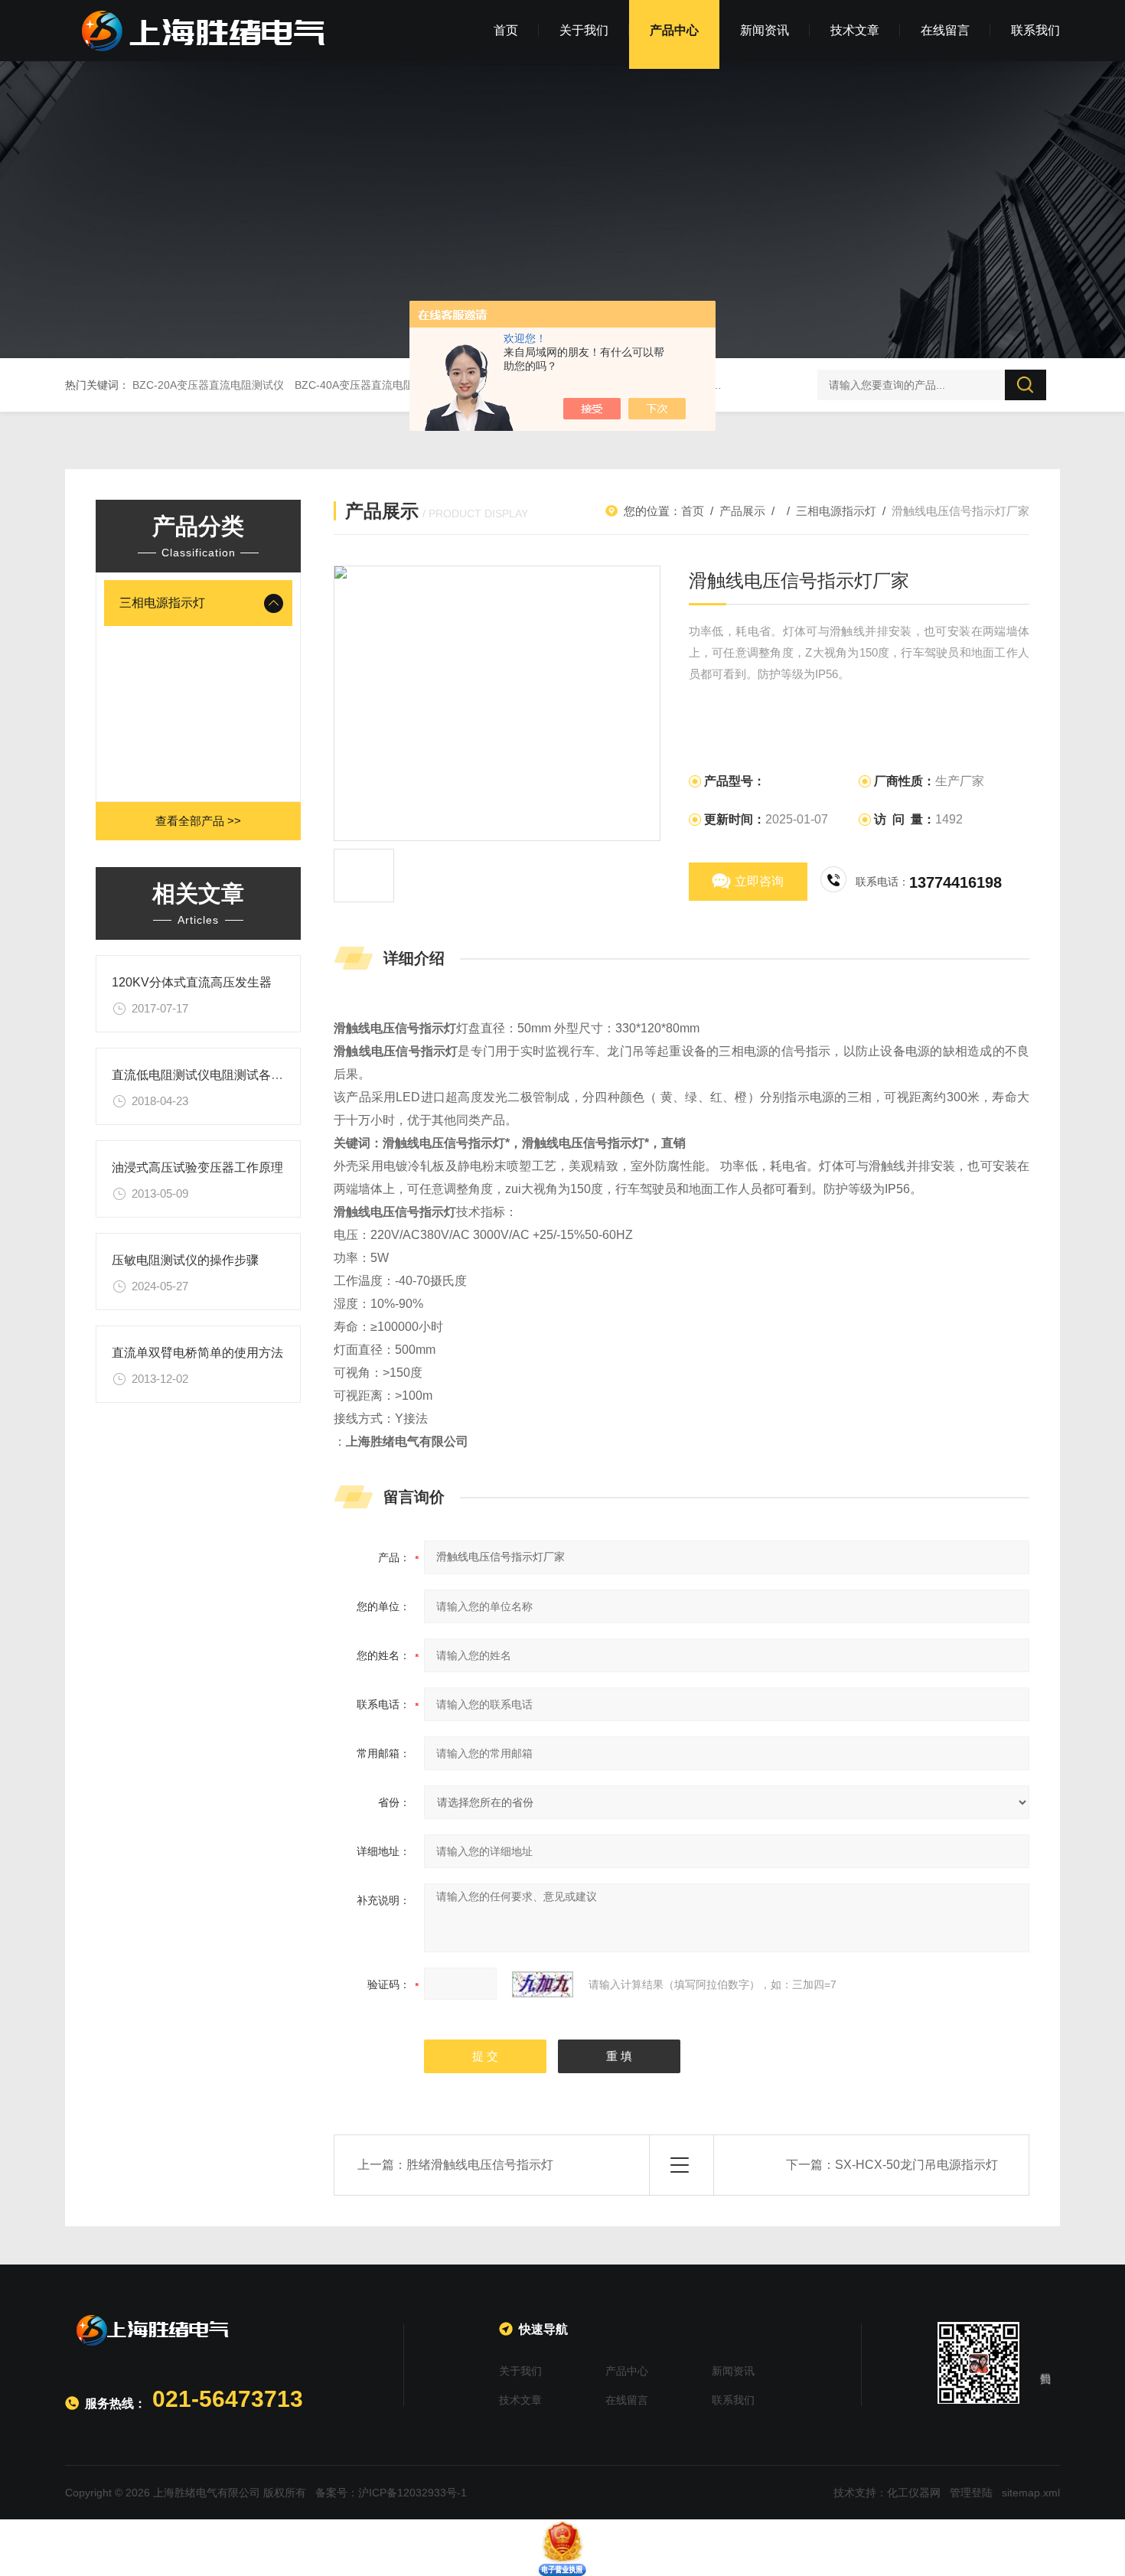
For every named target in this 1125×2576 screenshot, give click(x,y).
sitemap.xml (1031, 2493)
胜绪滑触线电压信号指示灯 (480, 2165)
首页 (506, 30)
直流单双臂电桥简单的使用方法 (197, 1353)
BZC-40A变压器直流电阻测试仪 (370, 385)
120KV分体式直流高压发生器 (192, 982)
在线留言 (945, 30)
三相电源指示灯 (162, 603)
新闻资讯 (765, 30)
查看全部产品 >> (198, 821)
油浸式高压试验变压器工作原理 (197, 1167)
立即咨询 (759, 881)
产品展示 (742, 511)
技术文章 (855, 30)
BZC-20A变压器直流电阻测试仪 (208, 385)
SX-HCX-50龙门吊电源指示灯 (916, 2165)
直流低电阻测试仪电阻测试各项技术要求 (222, 1075)
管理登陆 (971, 2493)
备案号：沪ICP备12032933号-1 (391, 2493)
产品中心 (674, 30)
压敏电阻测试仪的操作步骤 (185, 1260)
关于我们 (584, 30)
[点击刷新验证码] (543, 1984)
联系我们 (1035, 30)
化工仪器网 (914, 2493)
